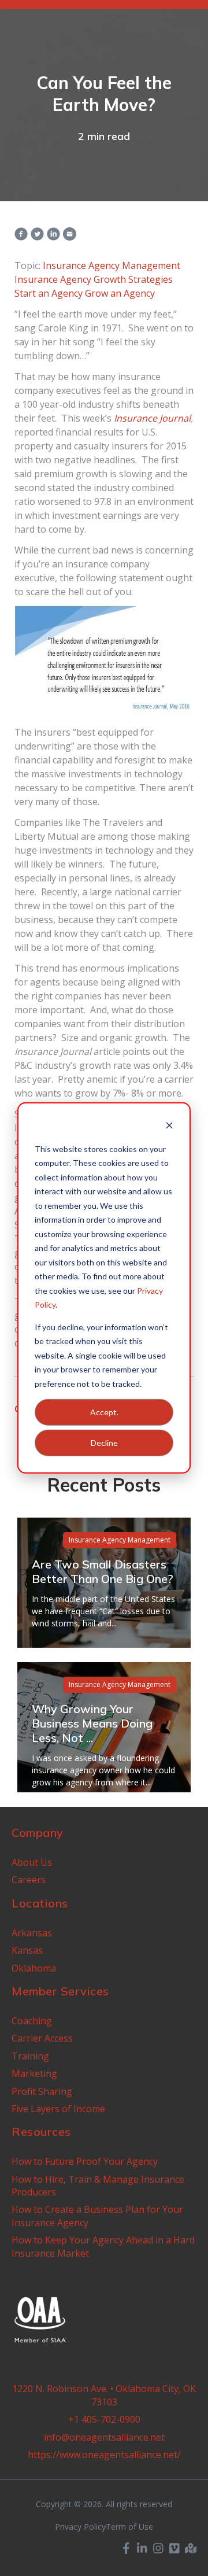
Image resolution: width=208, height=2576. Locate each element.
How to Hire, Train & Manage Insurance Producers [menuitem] (98, 2186)
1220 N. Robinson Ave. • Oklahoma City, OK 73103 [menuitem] (104, 2395)
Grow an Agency (120, 293)
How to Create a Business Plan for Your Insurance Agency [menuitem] (97, 2216)
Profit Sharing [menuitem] (42, 2091)
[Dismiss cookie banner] (169, 1127)
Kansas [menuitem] (27, 1950)
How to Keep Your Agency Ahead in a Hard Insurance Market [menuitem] (103, 2246)
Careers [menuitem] (29, 1880)
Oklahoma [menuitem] (34, 1968)
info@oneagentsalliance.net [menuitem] (104, 2437)
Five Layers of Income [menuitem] (58, 2109)
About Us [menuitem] (32, 1862)
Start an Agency (49, 293)
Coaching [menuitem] (32, 2021)
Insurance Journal (152, 418)
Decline (104, 1443)
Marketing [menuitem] (34, 2073)
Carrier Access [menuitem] (42, 2038)
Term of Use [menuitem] (129, 2527)
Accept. (104, 1412)
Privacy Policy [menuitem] (80, 2527)
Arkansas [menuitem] (32, 1933)
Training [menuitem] (30, 2056)
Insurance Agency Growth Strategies (94, 279)
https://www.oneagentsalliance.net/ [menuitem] (104, 2455)
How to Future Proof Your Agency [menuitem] (85, 2161)
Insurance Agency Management (112, 265)
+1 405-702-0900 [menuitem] (104, 2419)
